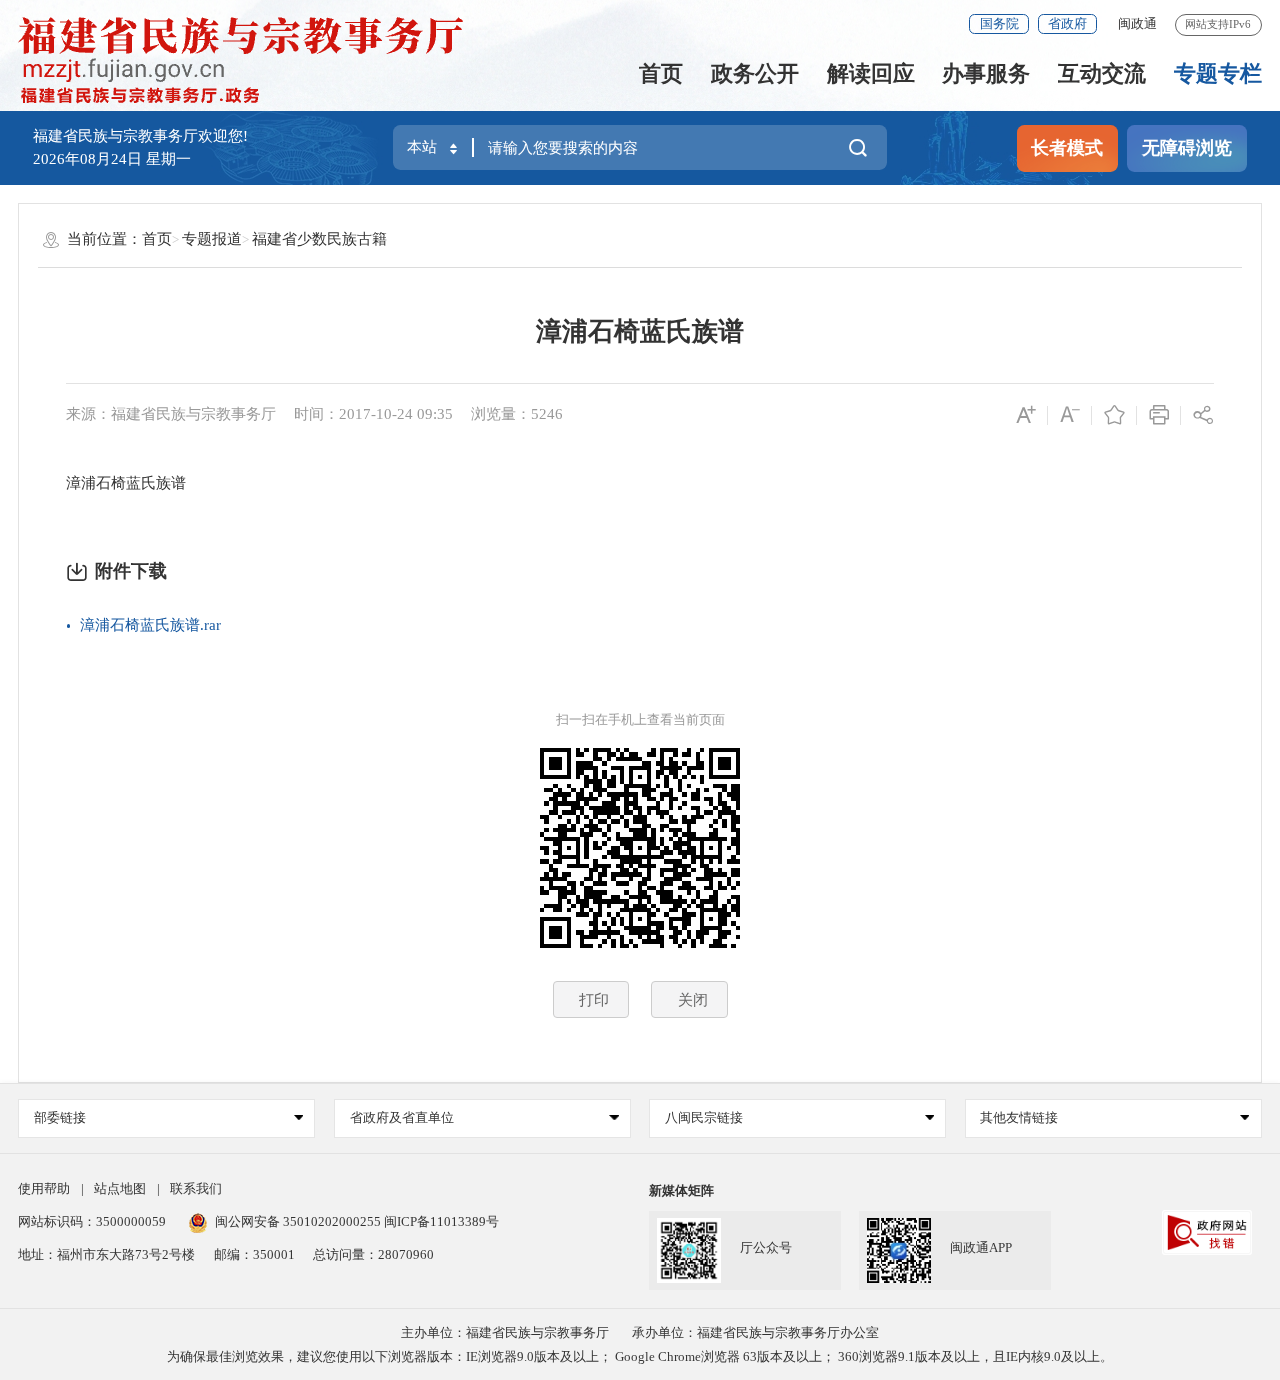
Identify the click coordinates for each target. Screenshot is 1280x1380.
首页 (661, 73)
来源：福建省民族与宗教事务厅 (171, 414)
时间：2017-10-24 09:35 (373, 414)
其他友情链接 (1019, 1117)
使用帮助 (44, 1188)
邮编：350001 (254, 1254)
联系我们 (196, 1188)
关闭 (693, 1000)
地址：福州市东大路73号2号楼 (106, 1254)
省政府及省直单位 (402, 1117)
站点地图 (120, 1188)
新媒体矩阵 (681, 1190)
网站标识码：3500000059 (92, 1221)
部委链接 (60, 1117)
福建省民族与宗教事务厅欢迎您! (140, 136)
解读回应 (871, 73)
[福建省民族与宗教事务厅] (251, 60)
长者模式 (1067, 148)
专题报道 (212, 239)
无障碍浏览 (1187, 148)
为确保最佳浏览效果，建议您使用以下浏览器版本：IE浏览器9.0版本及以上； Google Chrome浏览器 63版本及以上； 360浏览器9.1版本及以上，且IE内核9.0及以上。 (640, 1356)
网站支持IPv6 (1218, 24)
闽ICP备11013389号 (441, 1221)
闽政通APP (981, 1247)
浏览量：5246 (517, 414)
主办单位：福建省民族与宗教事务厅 (505, 1332)
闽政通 (1137, 23)
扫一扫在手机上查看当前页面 (640, 719)
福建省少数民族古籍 (319, 239)
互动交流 (1102, 73)
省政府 (1067, 23)
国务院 (999, 23)
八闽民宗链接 (704, 1117)
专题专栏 (1218, 73)
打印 (594, 1000)
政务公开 (755, 73)
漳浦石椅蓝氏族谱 (640, 331)
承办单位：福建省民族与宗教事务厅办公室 (755, 1332)
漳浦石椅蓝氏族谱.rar (150, 625)
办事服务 (986, 73)
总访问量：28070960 (373, 1254)
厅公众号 (766, 1247)
